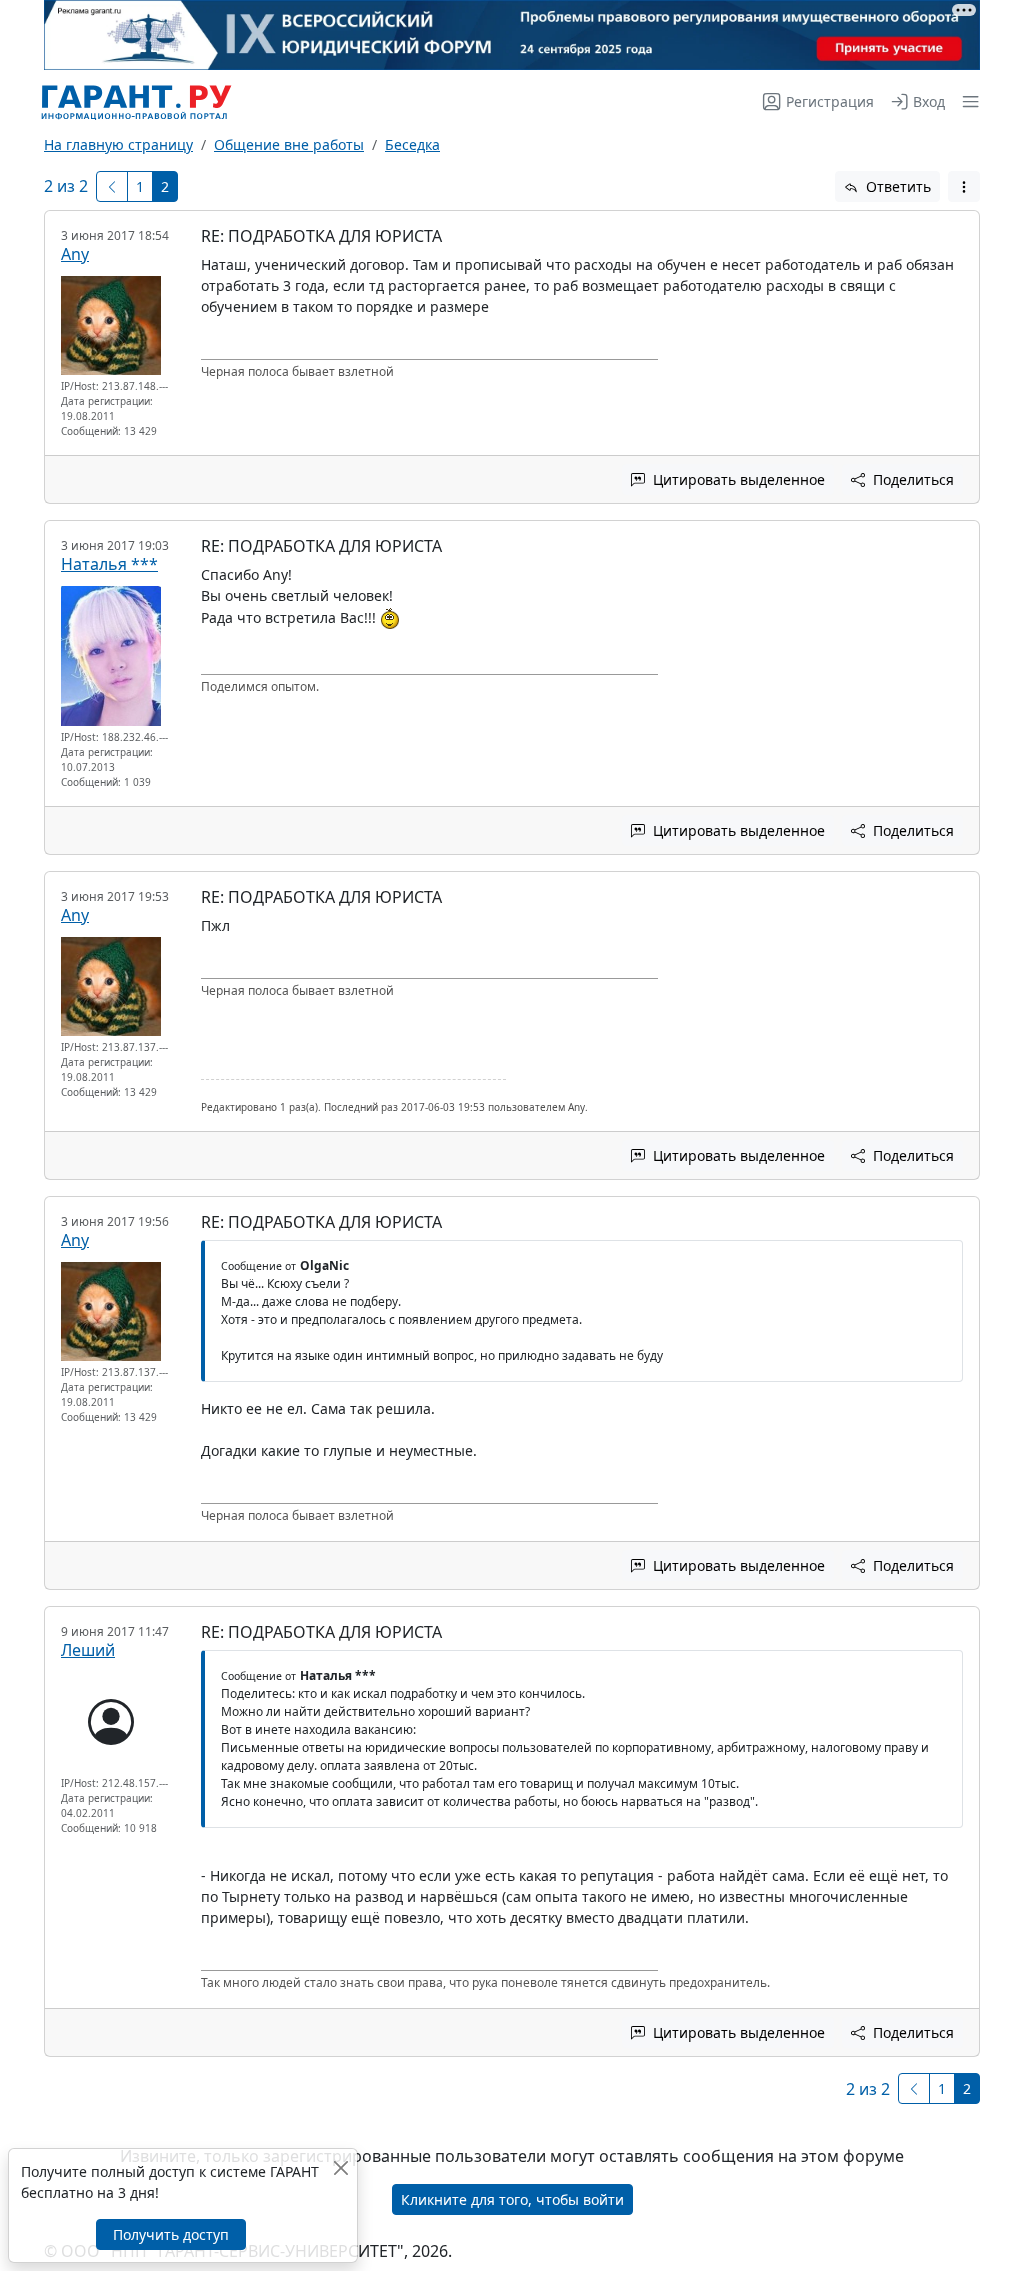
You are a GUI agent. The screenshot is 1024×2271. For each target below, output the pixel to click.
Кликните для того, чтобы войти (512, 2199)
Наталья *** (109, 564)
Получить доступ (171, 2234)
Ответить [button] (896, 186)
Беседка (412, 144)
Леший (88, 1650)
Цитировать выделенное (737, 479)
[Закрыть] (340, 2167)
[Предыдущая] (112, 186)
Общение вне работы (289, 144)
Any (75, 254)
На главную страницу (118, 144)
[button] (966, 101)
